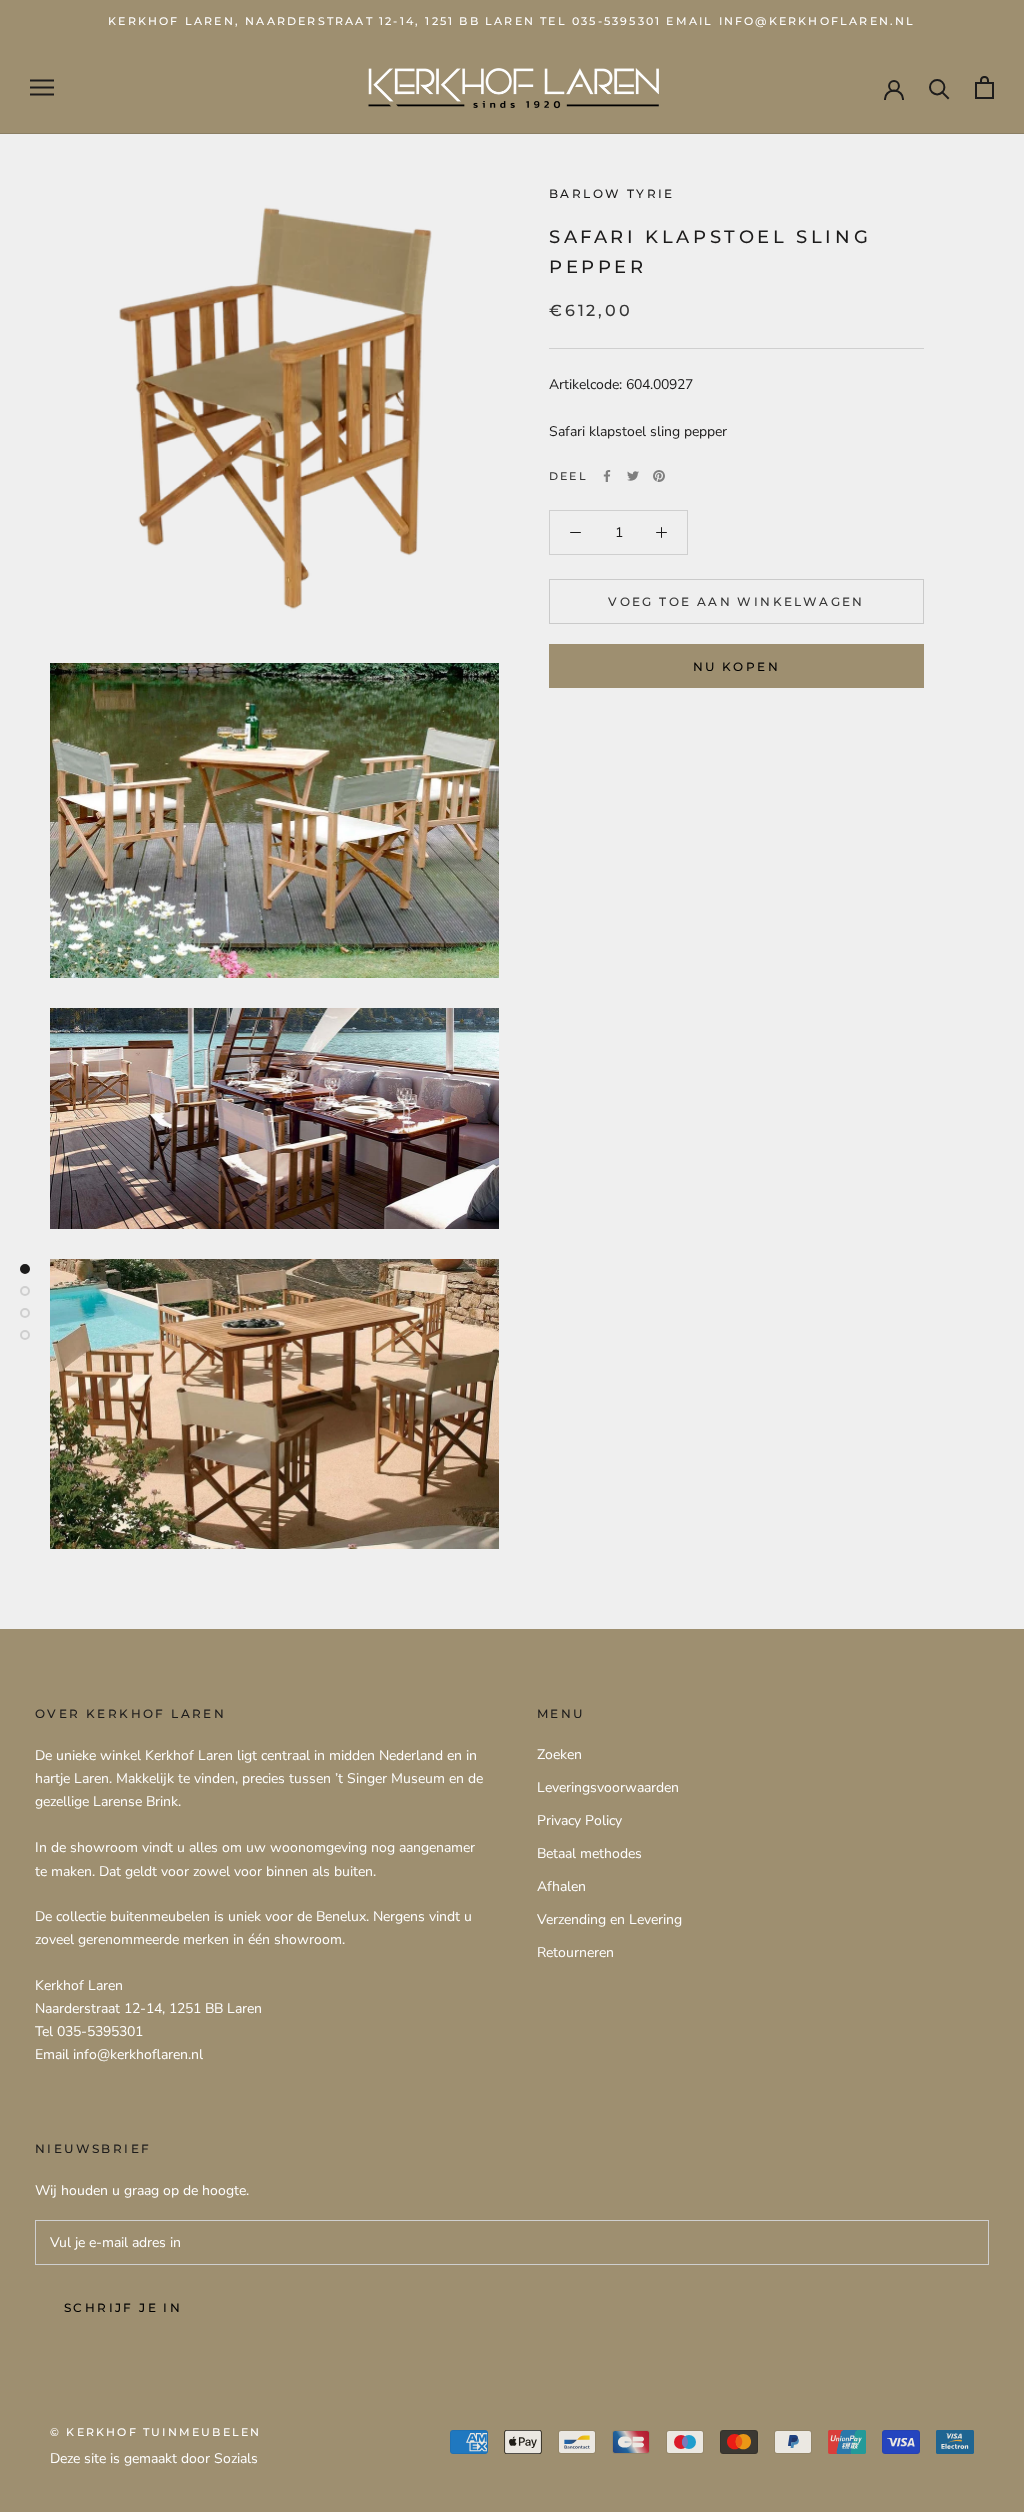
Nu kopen (736, 666)
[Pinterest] (659, 476)
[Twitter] (633, 476)
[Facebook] (607, 476)
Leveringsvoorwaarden (608, 1787)
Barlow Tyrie (612, 193)
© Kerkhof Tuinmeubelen (155, 2432)
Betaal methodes (589, 1853)
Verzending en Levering (609, 1919)
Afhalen (561, 1886)
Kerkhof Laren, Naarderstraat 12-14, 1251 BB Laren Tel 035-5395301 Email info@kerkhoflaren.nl (511, 21)
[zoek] (939, 87)
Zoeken (559, 1754)
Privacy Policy (579, 1820)
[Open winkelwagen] (984, 87)
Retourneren (575, 1952)
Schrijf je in (123, 2307)
